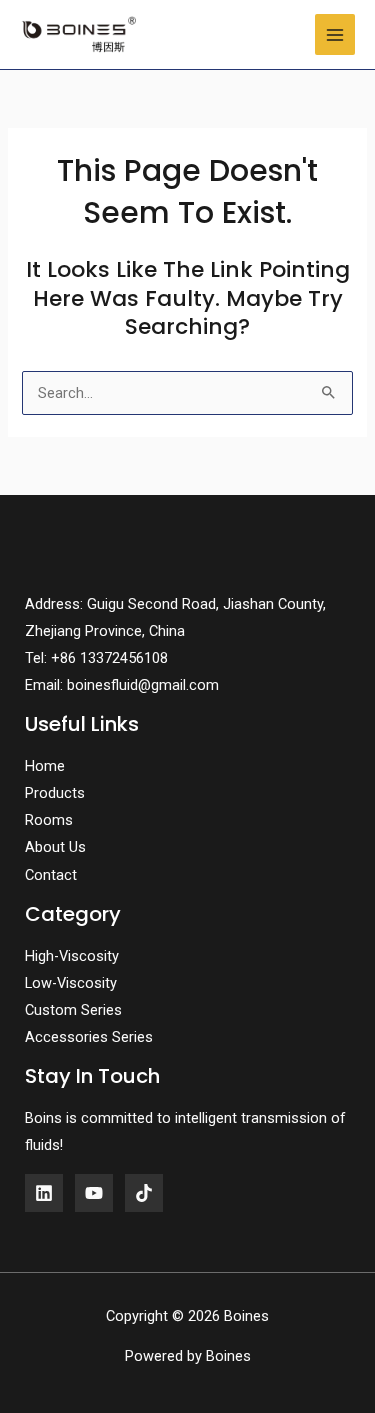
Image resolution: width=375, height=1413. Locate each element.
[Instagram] (144, 1193)
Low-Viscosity (71, 983)
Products (55, 793)
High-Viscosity (72, 956)
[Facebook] (44, 1193)
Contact (51, 875)
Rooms (49, 820)
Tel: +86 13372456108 (96, 658)
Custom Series (73, 1010)
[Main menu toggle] (335, 34)
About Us (55, 847)
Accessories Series (89, 1037)
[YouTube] (94, 1193)
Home (45, 766)
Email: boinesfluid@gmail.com (122, 685)
